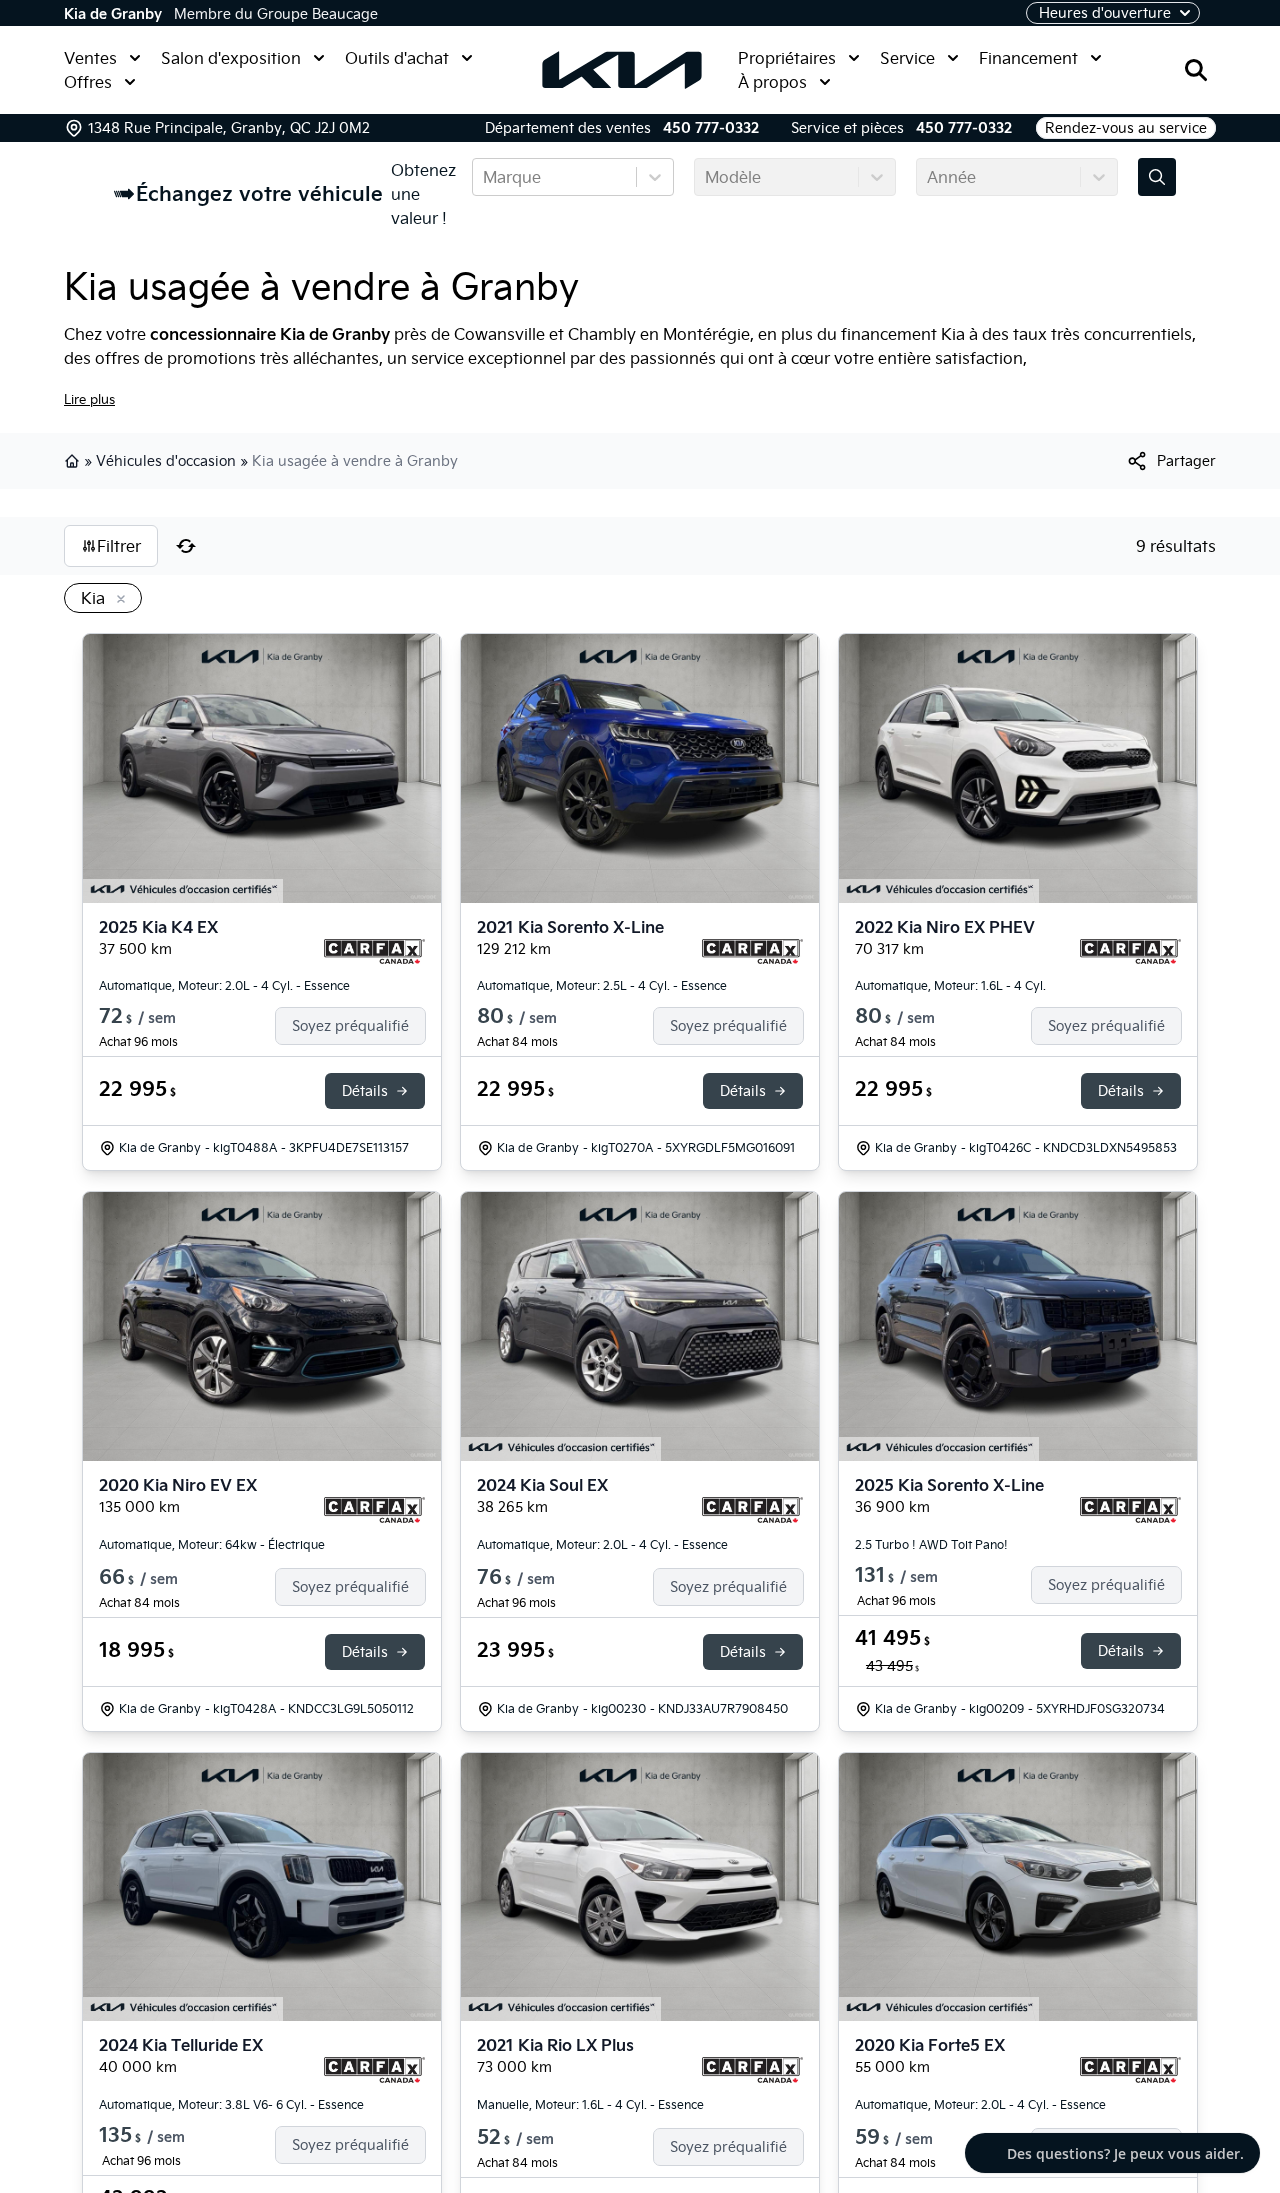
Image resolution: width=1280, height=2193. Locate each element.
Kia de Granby (113, 14)
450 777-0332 (711, 128)
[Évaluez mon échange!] (1157, 177)
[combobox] (485, 177)
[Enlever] (117, 600)
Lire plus (89, 399)
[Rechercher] (1196, 70)
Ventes (90, 58)
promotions (211, 358)
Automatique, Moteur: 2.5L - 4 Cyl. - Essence (602, 985)
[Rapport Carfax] (374, 952)
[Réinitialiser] (186, 546)
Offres (88, 82)
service (437, 358)
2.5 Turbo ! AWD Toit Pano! (931, 1544)
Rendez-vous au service (1126, 128)
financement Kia (903, 334)
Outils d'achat (397, 58)
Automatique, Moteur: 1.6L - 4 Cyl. (950, 985)
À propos (772, 82)
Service (907, 58)
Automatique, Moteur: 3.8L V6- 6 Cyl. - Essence (231, 2104)
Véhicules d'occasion (166, 461)
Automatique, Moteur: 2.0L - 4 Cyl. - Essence (224, 985)
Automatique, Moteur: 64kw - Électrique (212, 1544)
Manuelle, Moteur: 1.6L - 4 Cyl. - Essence (590, 2104)
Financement (1028, 58)
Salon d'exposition (231, 58)
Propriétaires (787, 58)
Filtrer (119, 546)
